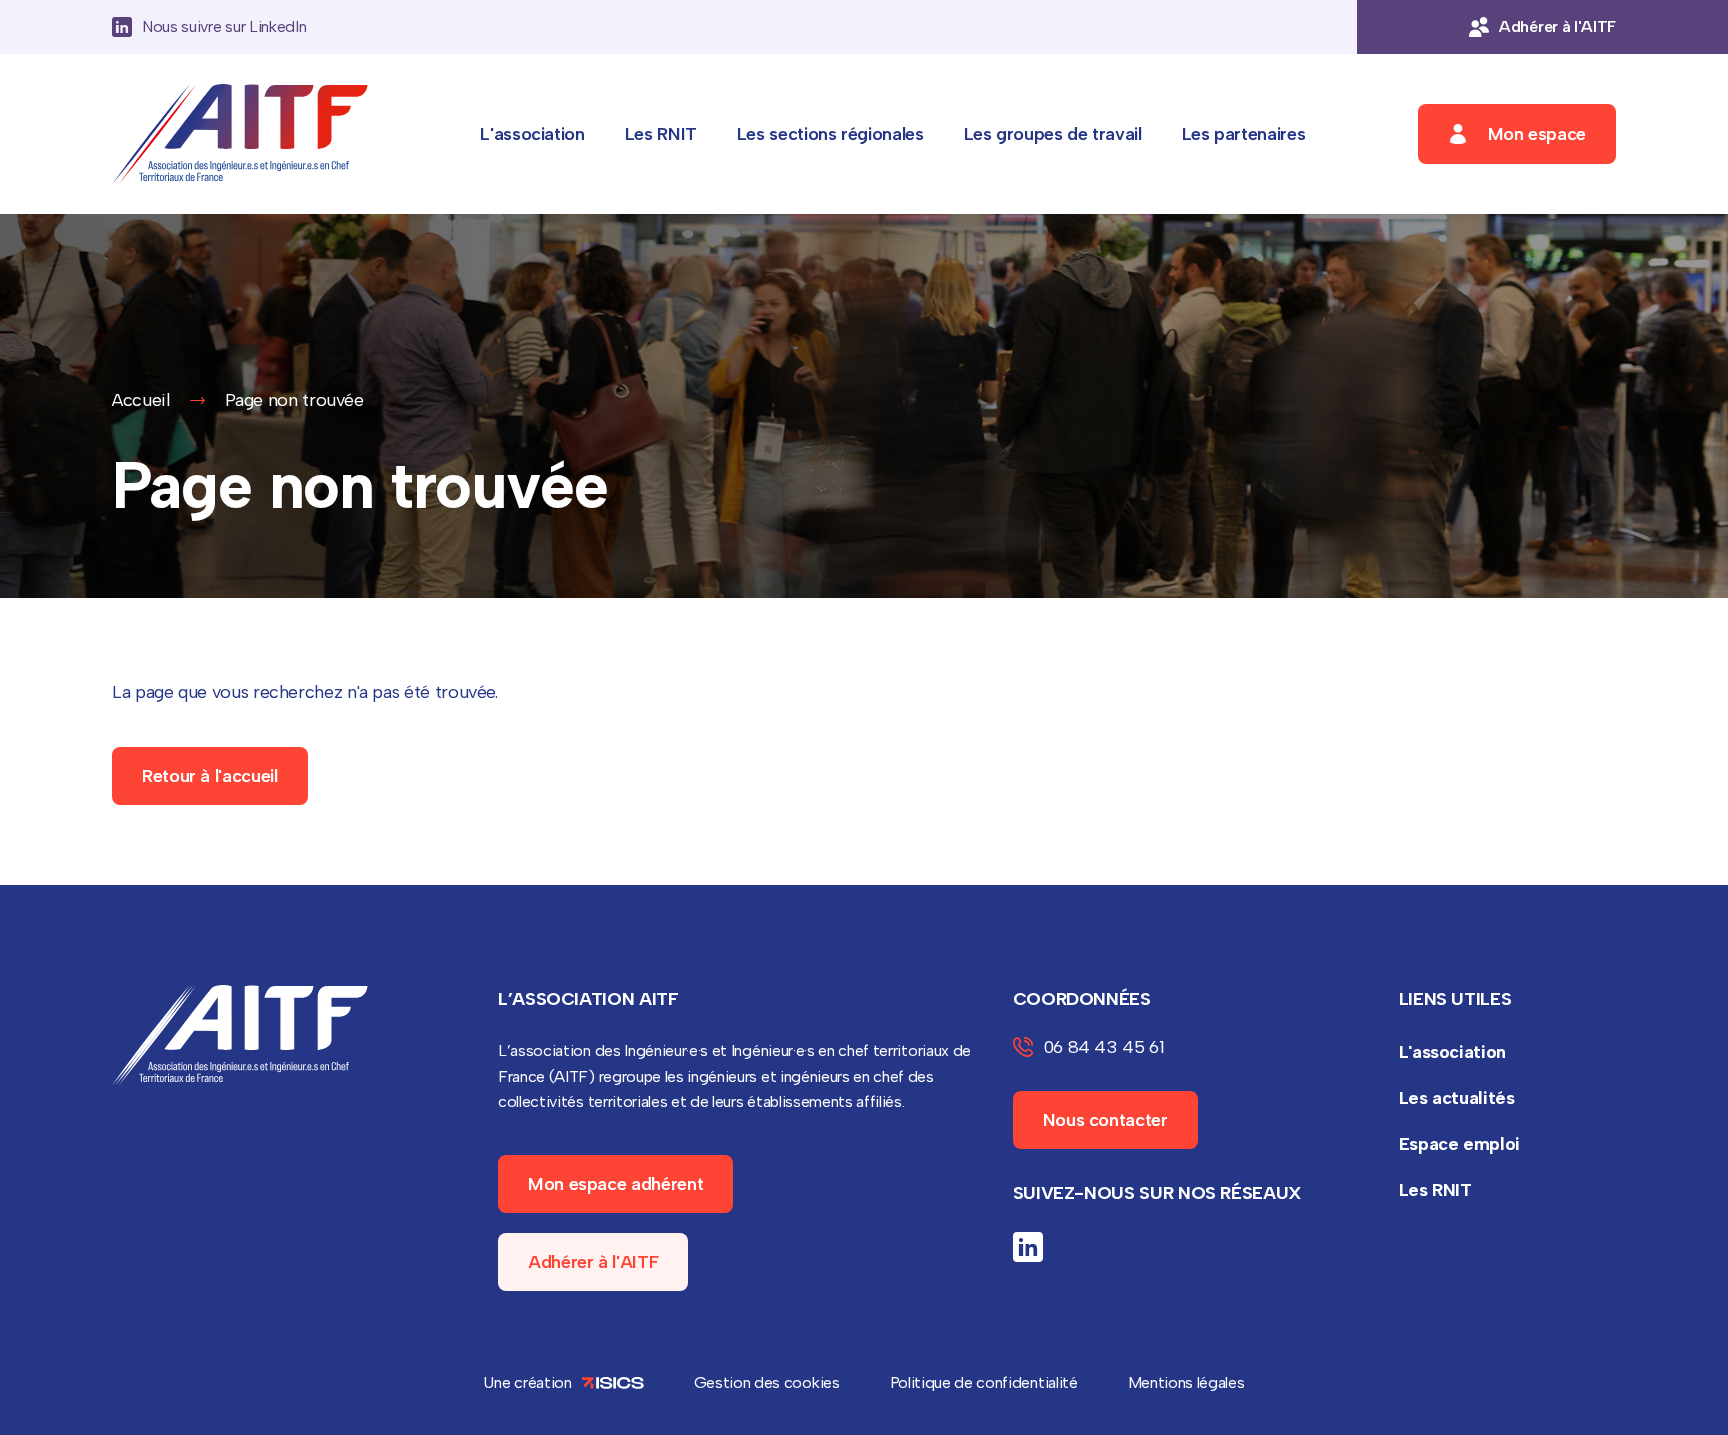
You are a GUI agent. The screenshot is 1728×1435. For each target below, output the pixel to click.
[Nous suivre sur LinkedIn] (1028, 1247)
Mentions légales (1186, 1382)
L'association (532, 134)
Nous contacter (1105, 1120)
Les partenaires (1244, 134)
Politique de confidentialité (984, 1382)
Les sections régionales (830, 134)
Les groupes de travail (1053, 134)
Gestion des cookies (767, 1382)
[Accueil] (240, 134)
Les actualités (1457, 1098)
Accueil (141, 400)
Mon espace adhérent (615, 1184)
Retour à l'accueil (210, 776)
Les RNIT (661, 134)
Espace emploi (1459, 1144)
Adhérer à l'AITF (593, 1262)
